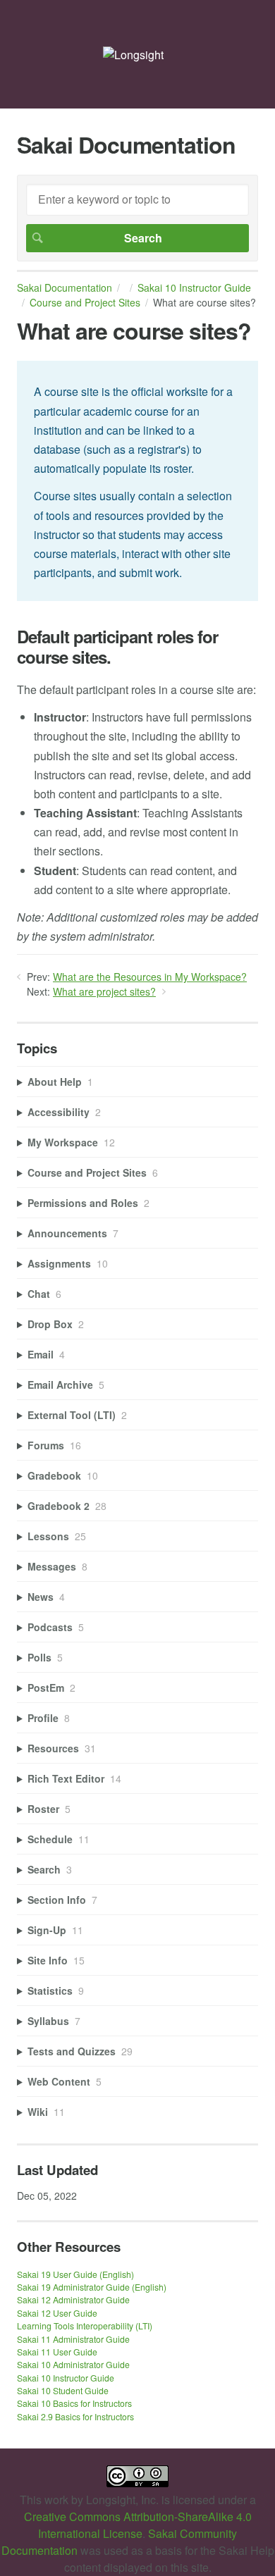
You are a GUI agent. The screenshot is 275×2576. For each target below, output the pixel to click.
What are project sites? (104, 991)
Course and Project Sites (85, 302)
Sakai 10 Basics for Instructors (74, 2403)
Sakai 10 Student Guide (63, 2390)
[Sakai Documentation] (133, 55)
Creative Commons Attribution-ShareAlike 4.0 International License (138, 2525)
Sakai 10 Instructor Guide (66, 2378)
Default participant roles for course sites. (117, 647)
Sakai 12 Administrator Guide (73, 2299)
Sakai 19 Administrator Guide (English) (92, 2287)
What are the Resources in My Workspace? (150, 977)
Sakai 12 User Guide (57, 2313)
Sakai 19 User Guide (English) (75, 2274)
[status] (137, 481)
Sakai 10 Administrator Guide (73, 2364)
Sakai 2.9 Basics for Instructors (75, 2416)
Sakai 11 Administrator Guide (73, 2339)
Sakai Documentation (65, 287)
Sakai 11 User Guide (57, 2352)
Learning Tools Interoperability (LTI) (85, 2326)
